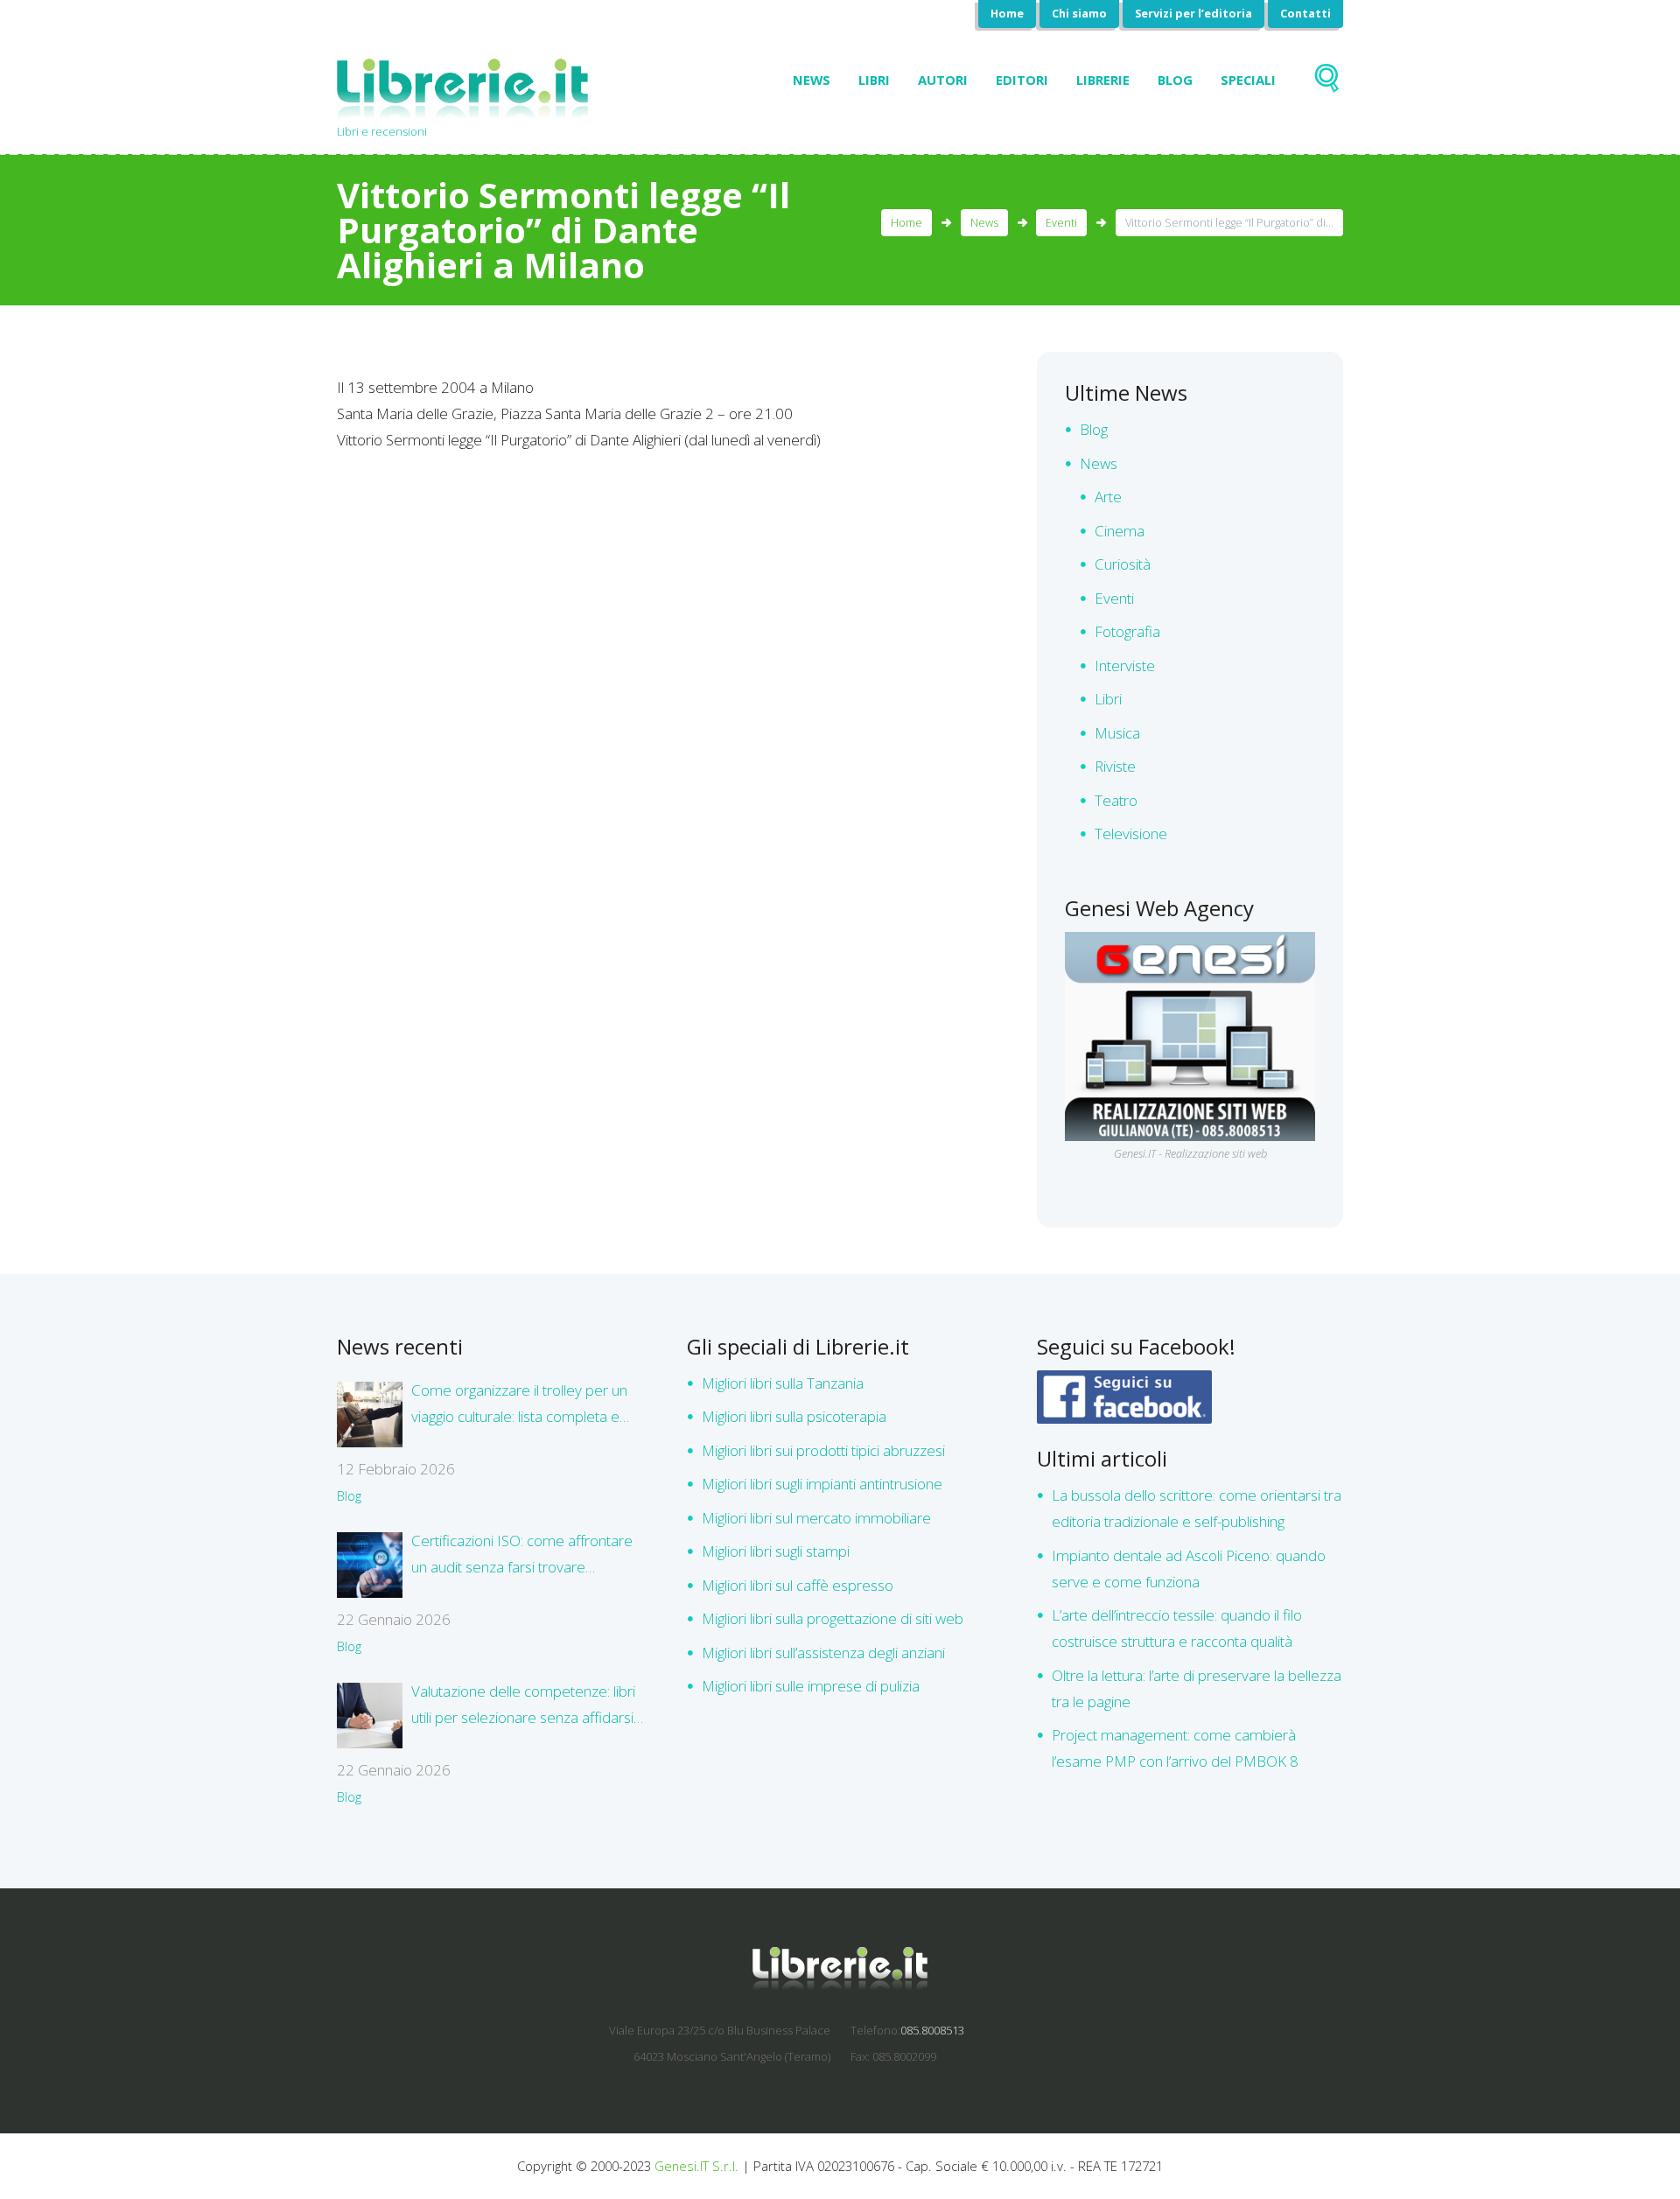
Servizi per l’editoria (1193, 13)
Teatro (1116, 800)
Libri (874, 80)
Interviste (1125, 665)
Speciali (1248, 80)
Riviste (1115, 766)
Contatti (1305, 13)
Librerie (1103, 80)
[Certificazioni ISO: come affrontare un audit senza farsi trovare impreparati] (370, 1565)
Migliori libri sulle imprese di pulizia (811, 1686)
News (812, 80)
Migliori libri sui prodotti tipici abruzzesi (823, 1450)
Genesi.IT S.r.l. (696, 2166)
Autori (943, 80)
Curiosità (1123, 564)
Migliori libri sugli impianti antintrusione (822, 1484)
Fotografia (1127, 631)
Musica (1117, 733)
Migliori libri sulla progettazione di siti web (833, 1618)
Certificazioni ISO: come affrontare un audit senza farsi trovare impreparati (522, 1555)
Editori (1022, 80)
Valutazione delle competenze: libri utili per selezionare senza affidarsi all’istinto (523, 1706)
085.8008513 (932, 2030)
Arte (1108, 497)
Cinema (1120, 531)
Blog (1175, 80)
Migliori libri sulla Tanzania (783, 1383)
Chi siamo (1079, 13)
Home (1007, 13)
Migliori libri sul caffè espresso (798, 1585)
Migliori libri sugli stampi (776, 1551)
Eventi (1061, 222)
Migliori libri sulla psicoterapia (794, 1416)
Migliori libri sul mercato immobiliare (816, 1518)
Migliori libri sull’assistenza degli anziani (823, 1653)
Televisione (1131, 833)
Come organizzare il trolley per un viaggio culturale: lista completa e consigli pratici (519, 1405)
